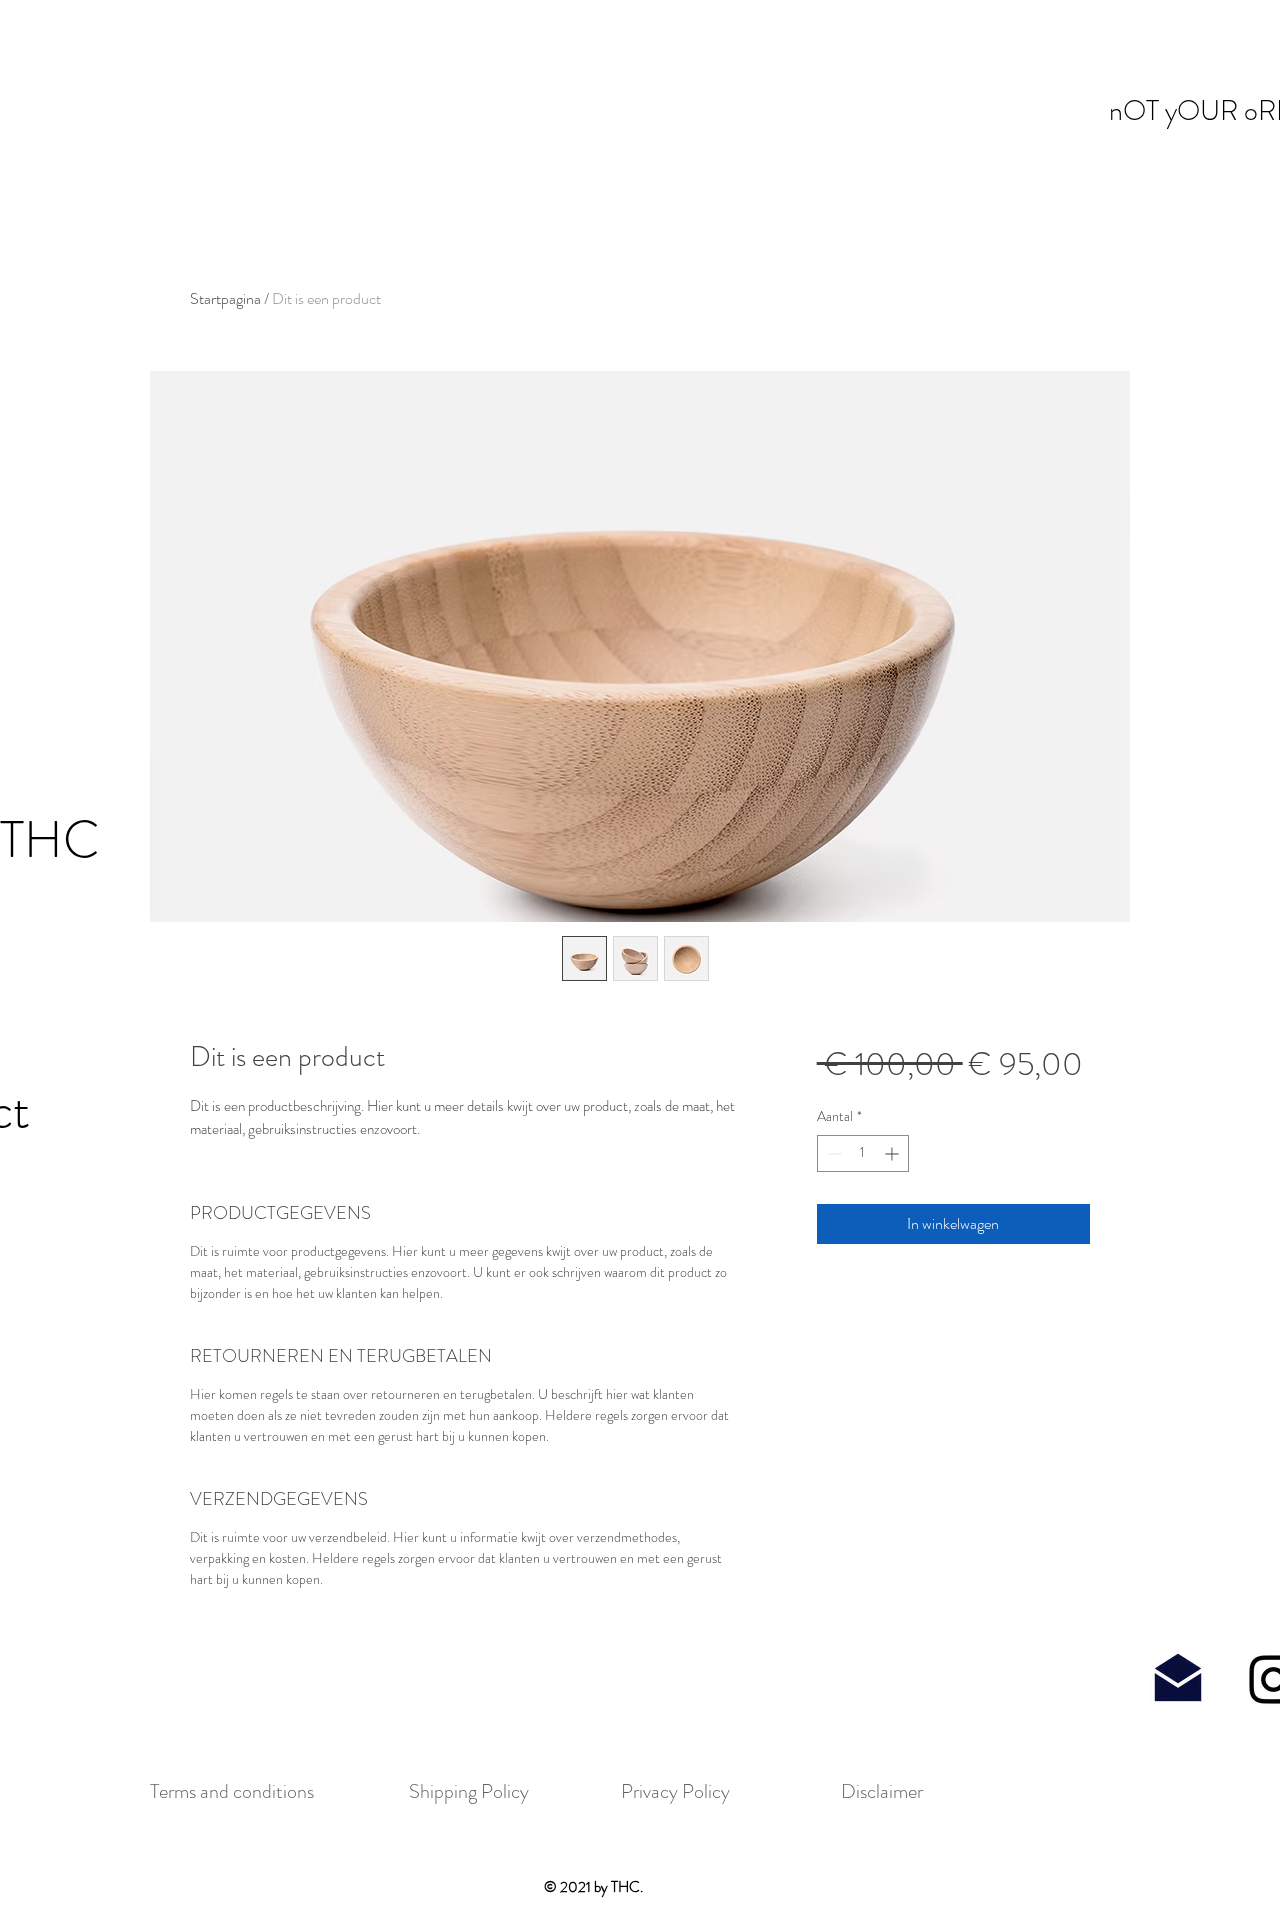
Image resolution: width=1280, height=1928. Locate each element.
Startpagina (225, 298)
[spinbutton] (863, 1153)
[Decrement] (832, 1153)
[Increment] (893, 1153)
